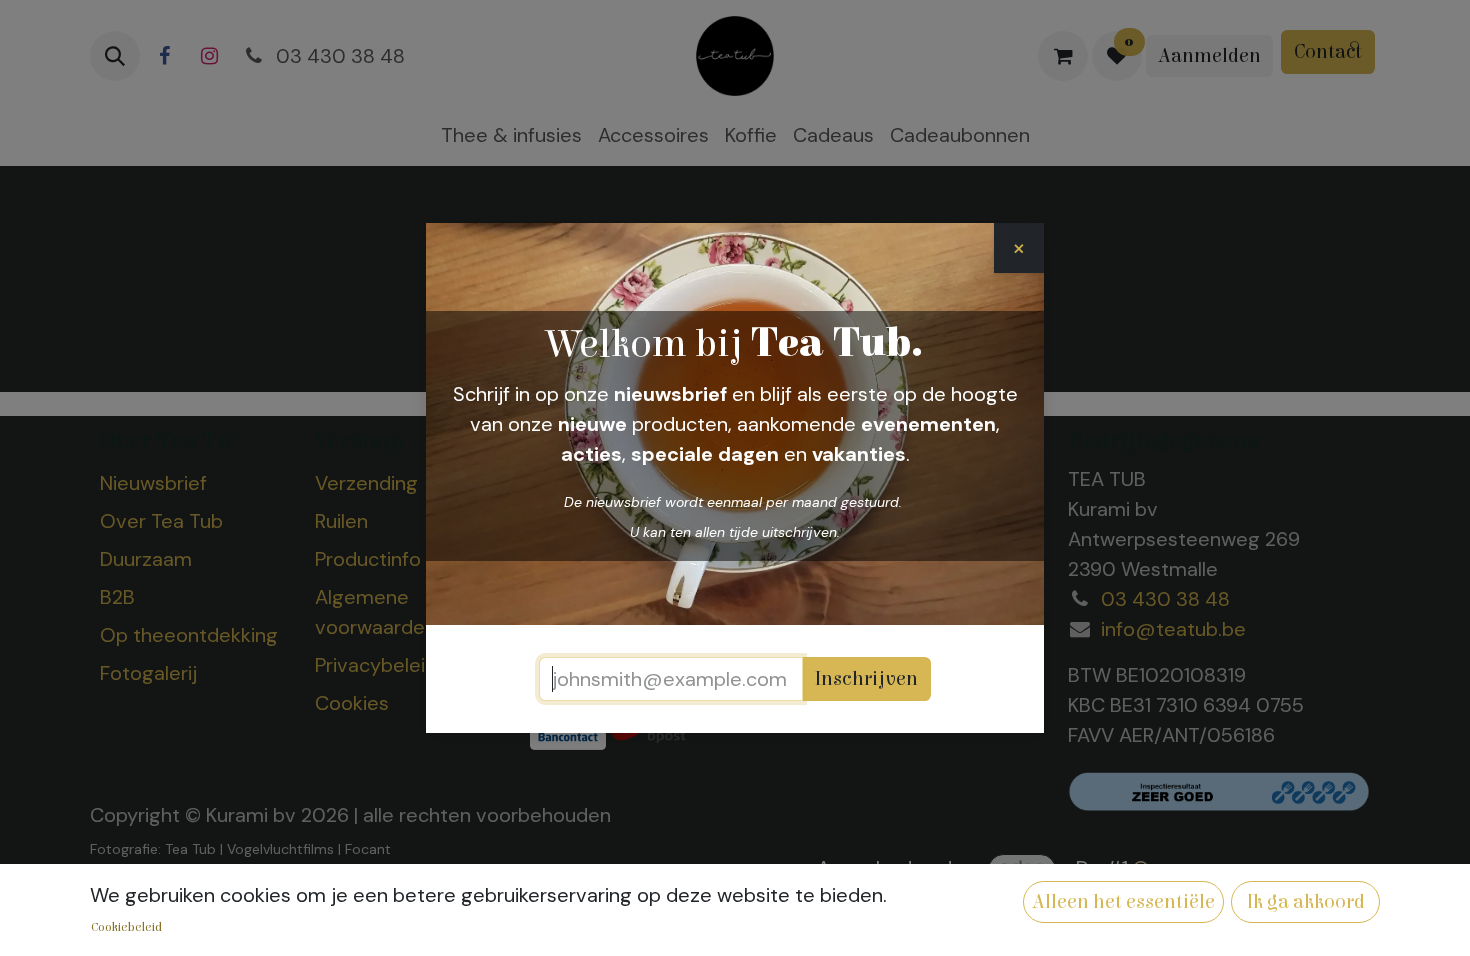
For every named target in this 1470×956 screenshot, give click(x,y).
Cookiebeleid (126, 927)
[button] (1123, 902)
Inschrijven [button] (866, 678)
